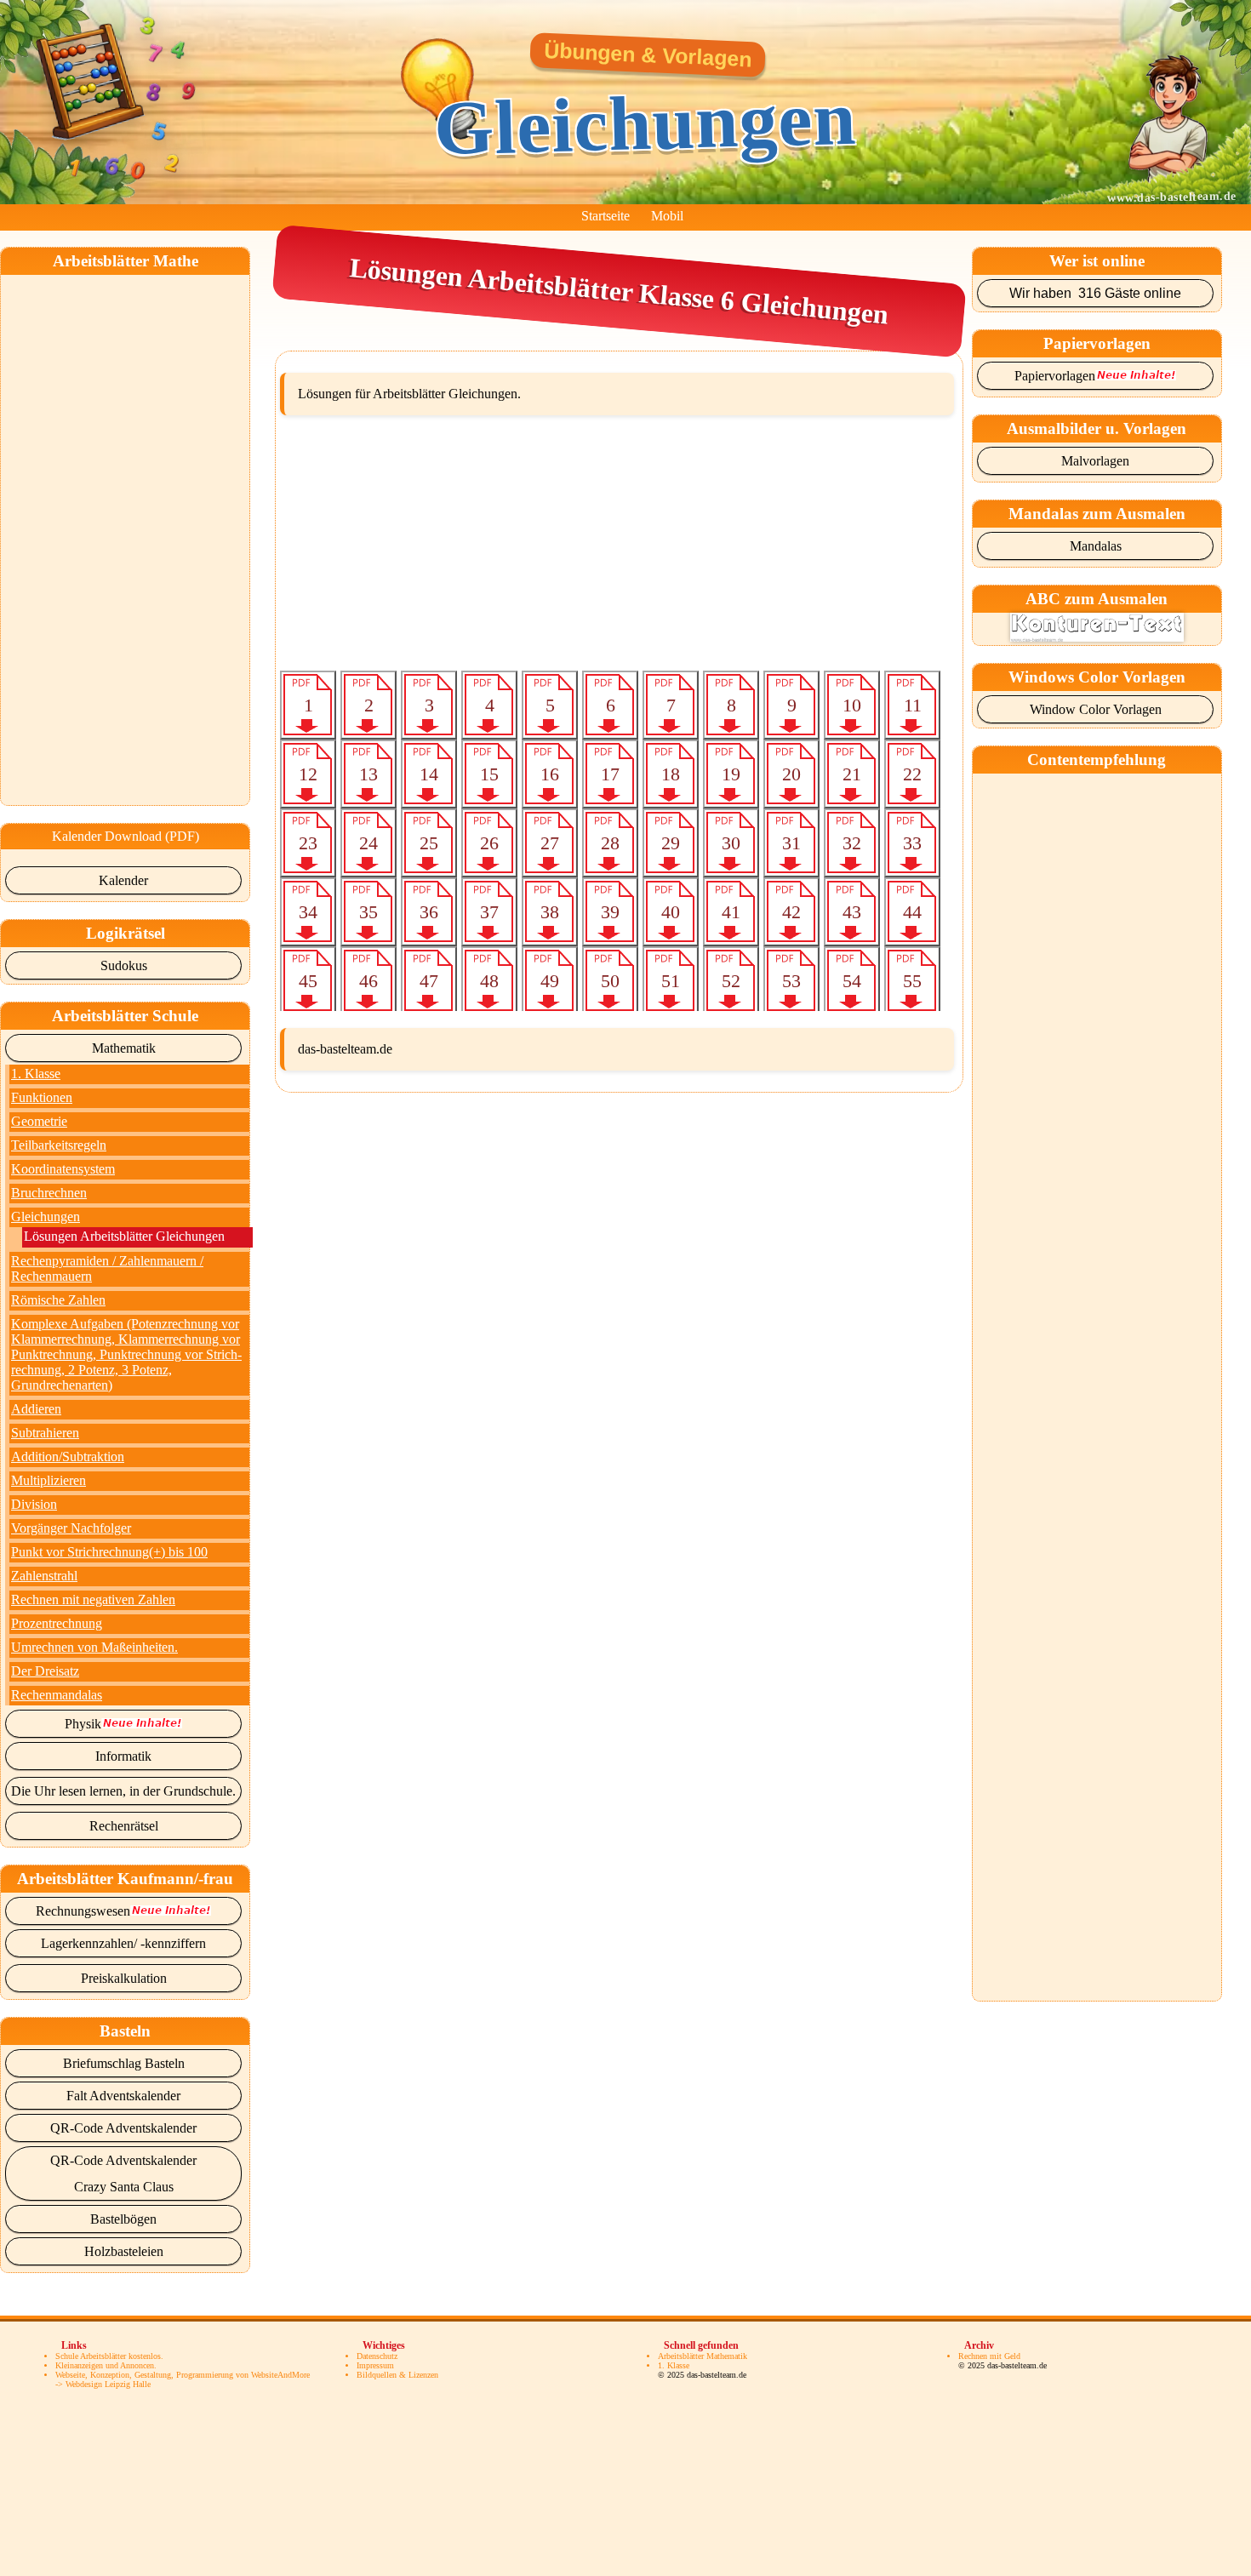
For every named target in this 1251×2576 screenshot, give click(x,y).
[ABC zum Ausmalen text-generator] (1097, 637)
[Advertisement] (127, 530)
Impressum (375, 2365)
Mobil (667, 216)
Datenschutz (377, 2356)
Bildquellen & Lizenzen (397, 2375)
